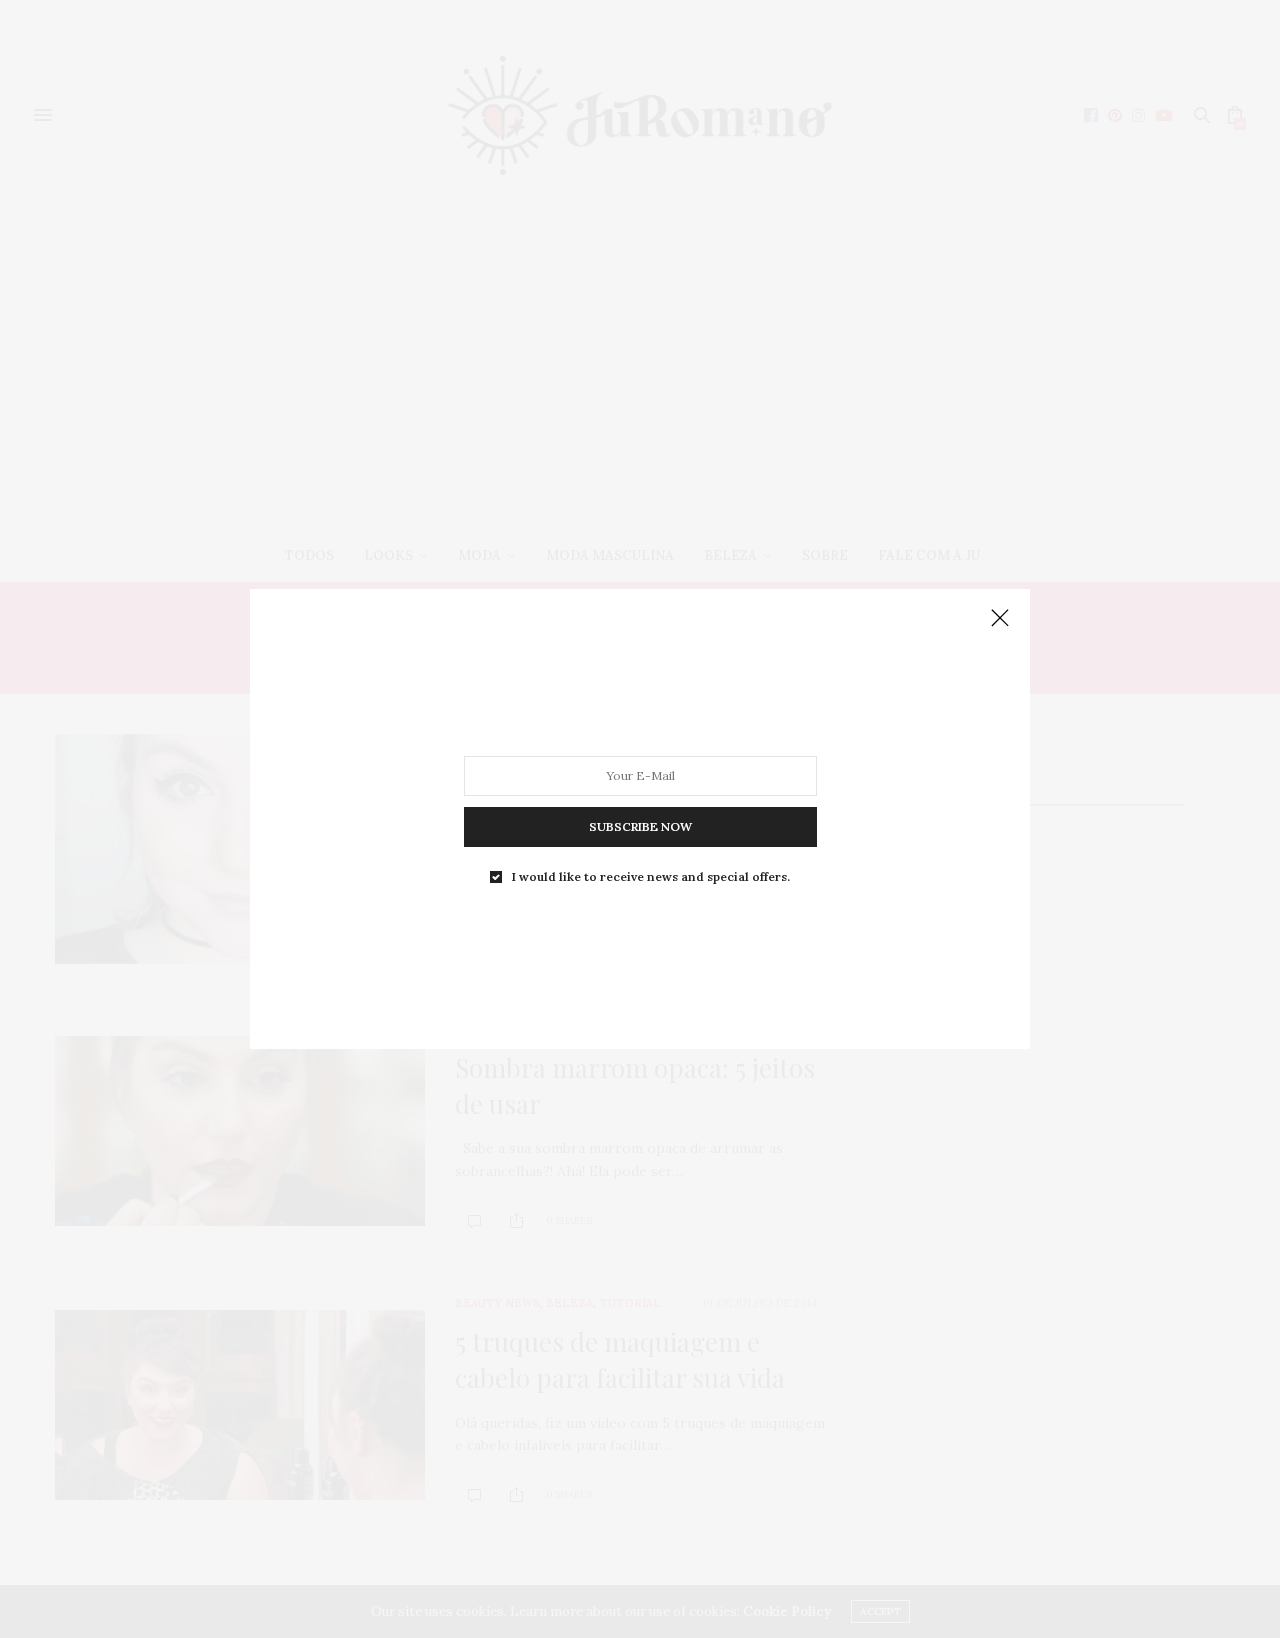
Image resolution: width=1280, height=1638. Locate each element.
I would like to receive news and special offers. (651, 877)
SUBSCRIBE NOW (640, 826)
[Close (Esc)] (1000, 619)
